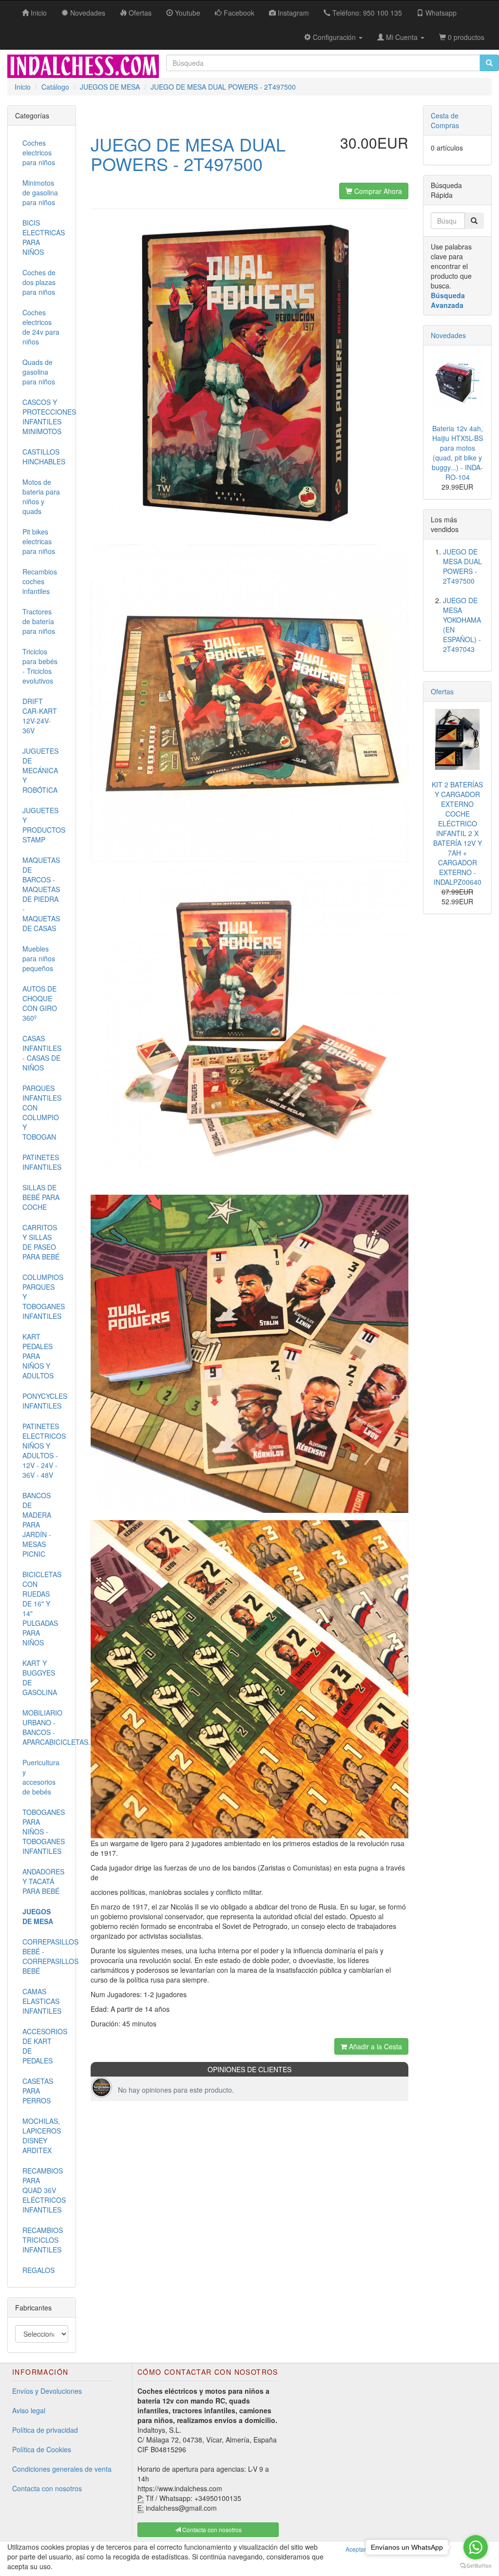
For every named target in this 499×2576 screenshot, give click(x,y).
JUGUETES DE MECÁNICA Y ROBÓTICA (40, 770)
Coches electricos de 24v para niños (41, 327)
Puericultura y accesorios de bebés (41, 1777)
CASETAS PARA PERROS (38, 2091)
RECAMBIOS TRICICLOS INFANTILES (43, 2240)
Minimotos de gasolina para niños (40, 192)
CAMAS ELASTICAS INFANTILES (42, 2001)
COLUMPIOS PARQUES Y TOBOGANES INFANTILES (44, 1297)
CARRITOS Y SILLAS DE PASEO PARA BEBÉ (41, 1242)
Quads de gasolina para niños (39, 372)
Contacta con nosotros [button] (211, 2529)
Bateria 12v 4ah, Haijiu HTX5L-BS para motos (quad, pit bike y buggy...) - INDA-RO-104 (457, 453)
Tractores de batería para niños (39, 621)
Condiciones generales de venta (62, 2469)
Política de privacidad (45, 2430)
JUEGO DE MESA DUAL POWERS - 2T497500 (462, 566)
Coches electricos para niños (39, 153)
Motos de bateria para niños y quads (41, 496)
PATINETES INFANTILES (42, 1162)
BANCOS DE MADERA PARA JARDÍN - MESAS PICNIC (37, 1525)
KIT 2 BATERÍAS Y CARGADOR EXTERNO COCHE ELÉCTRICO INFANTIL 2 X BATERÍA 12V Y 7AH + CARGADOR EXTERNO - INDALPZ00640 (457, 833)
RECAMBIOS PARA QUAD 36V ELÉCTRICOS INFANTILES (44, 2190)
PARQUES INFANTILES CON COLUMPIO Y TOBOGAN (42, 1112)
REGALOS (38, 2270)
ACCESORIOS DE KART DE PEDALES (45, 2046)
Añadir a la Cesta (374, 2046)
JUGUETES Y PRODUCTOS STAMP (44, 825)
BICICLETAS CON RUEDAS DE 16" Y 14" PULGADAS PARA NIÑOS (42, 1608)
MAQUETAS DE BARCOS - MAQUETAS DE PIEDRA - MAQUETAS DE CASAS (41, 894)
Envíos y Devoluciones (47, 2391)
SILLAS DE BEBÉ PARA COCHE (41, 1197)
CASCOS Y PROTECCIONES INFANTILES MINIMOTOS (45, 417)
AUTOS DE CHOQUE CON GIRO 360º (40, 1003)
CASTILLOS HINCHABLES (44, 457)
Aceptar (356, 2549)
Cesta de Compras (445, 120)
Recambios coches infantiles (40, 581)
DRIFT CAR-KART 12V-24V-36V (40, 716)
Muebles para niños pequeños (39, 958)
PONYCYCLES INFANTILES (45, 1401)
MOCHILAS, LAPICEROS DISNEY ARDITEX (42, 2136)
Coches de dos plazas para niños (39, 282)
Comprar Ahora (377, 191)
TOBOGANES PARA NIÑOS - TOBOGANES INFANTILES (44, 1832)
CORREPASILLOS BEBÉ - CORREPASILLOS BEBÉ (45, 1956)
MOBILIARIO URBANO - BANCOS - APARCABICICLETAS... (45, 1727)
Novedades (448, 335)
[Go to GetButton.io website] (476, 2566)
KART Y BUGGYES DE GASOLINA (40, 1678)
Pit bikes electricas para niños (39, 541)
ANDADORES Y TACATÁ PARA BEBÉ (43, 1881)
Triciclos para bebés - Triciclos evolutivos (40, 666)
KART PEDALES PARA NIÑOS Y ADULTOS (38, 1356)
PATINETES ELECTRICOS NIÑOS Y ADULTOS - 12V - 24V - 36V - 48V (44, 1450)
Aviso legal (29, 2410)
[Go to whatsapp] (476, 2547)
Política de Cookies (42, 2449)
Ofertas (442, 691)
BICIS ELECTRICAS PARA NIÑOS (44, 237)
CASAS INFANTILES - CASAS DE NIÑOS (42, 1053)
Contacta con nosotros (47, 2488)
